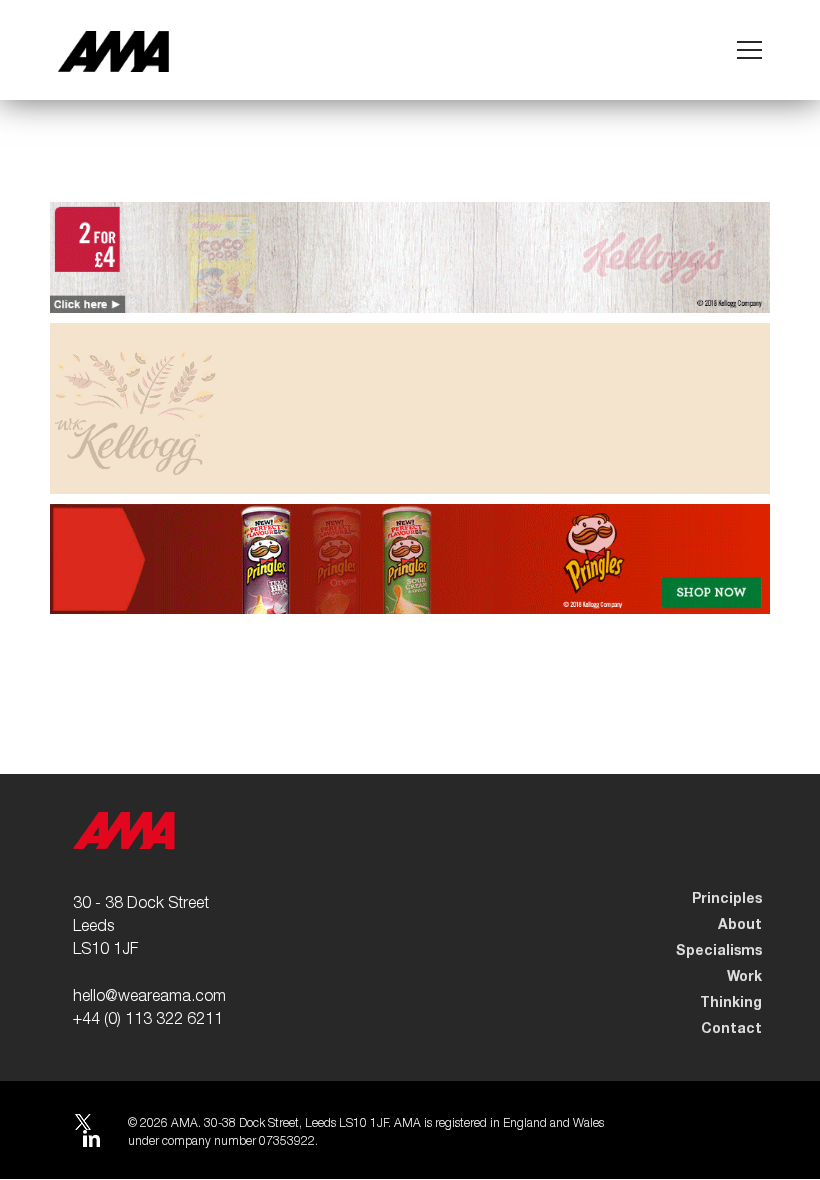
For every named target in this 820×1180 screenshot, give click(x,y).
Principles (727, 899)
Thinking (731, 1003)
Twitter (82, 1124)
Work (744, 977)
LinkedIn (91, 1141)
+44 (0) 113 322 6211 (148, 1021)
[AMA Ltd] (113, 51)
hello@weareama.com (149, 998)
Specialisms (719, 951)
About (740, 925)
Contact (731, 1029)
